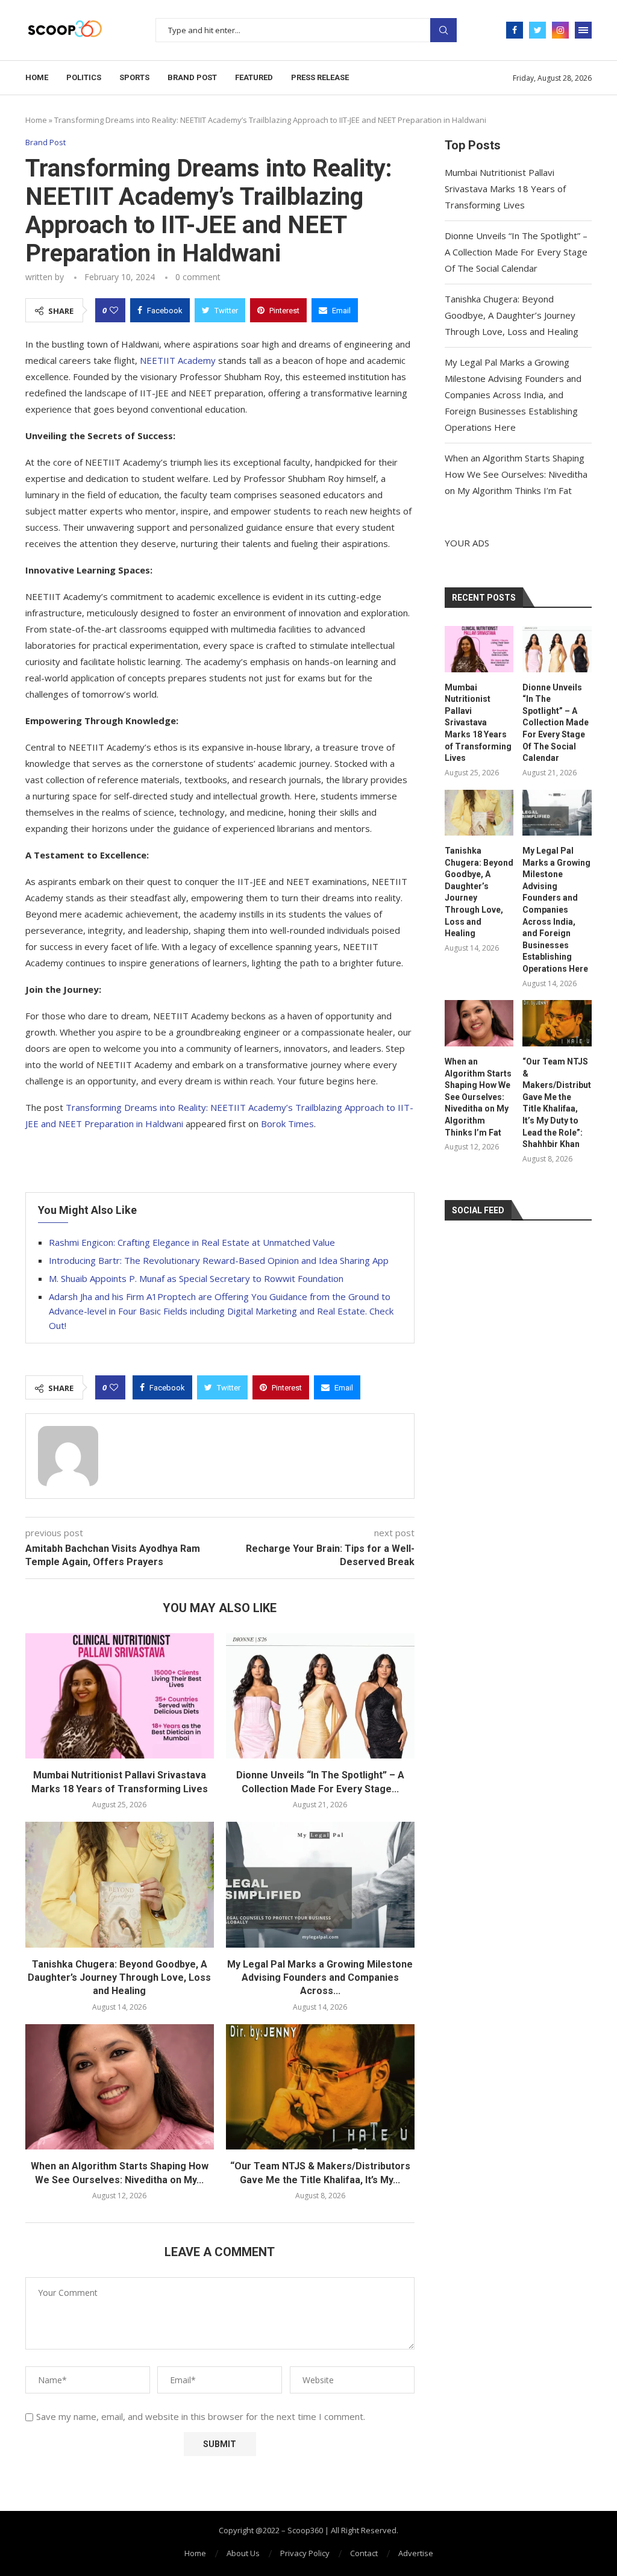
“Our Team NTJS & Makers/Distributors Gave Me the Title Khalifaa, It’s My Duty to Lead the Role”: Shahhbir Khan (557, 1103)
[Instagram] (560, 30)
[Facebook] (515, 30)
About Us (243, 2553)
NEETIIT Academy (178, 360)
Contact (364, 2553)
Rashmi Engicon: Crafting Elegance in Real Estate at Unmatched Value (192, 1242)
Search (443, 30)
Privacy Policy (305, 2553)
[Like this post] (114, 310)
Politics (84, 77)
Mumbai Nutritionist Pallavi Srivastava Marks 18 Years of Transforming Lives (505, 189)
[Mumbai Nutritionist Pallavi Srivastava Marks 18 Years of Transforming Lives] (120, 1696)
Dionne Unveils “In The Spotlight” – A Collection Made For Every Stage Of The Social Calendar (516, 252)
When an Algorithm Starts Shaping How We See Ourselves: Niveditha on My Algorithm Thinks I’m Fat (516, 474)
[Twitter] (537, 30)
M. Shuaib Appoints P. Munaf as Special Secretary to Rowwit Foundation (196, 1278)
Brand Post (192, 77)
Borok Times (287, 1124)
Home (37, 77)
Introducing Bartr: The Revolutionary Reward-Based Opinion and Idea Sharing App (219, 1260)
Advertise (416, 2553)
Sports (134, 77)
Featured (254, 77)
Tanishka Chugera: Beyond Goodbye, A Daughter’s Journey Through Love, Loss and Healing (119, 1978)
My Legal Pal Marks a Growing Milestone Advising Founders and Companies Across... (320, 1978)
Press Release (320, 77)
